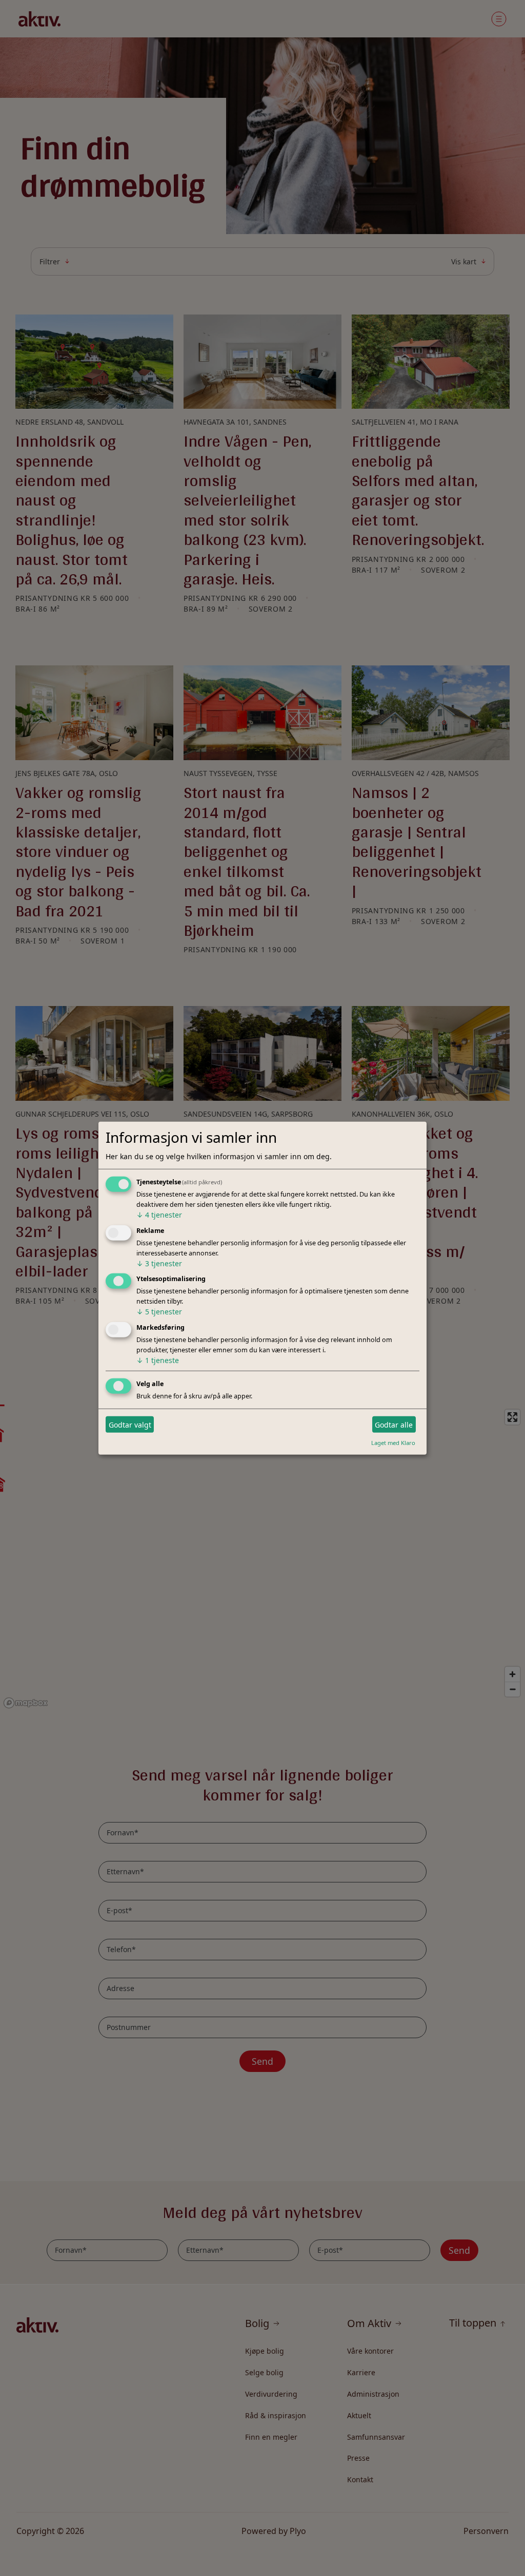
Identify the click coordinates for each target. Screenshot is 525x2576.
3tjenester (159, 1263)
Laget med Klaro (393, 1443)
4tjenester (159, 1215)
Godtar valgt (130, 1424)
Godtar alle (394, 1424)
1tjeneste (158, 1360)
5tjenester (159, 1312)
